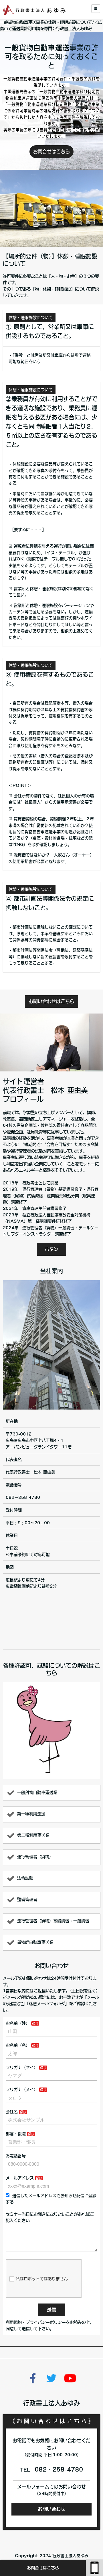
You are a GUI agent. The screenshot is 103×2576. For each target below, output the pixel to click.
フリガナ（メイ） (22, 2090)
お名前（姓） (18, 2023)
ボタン (51, 1249)
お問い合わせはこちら (51, 1001)
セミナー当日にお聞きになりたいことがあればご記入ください (50, 2217)
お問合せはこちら (43, 2568)
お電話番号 (16, 2156)
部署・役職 (16, 2134)
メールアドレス (20, 2178)
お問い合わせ (51, 2509)
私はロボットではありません (42, 2279)
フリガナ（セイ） (22, 2068)
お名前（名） (18, 2045)
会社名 (12, 2112)
